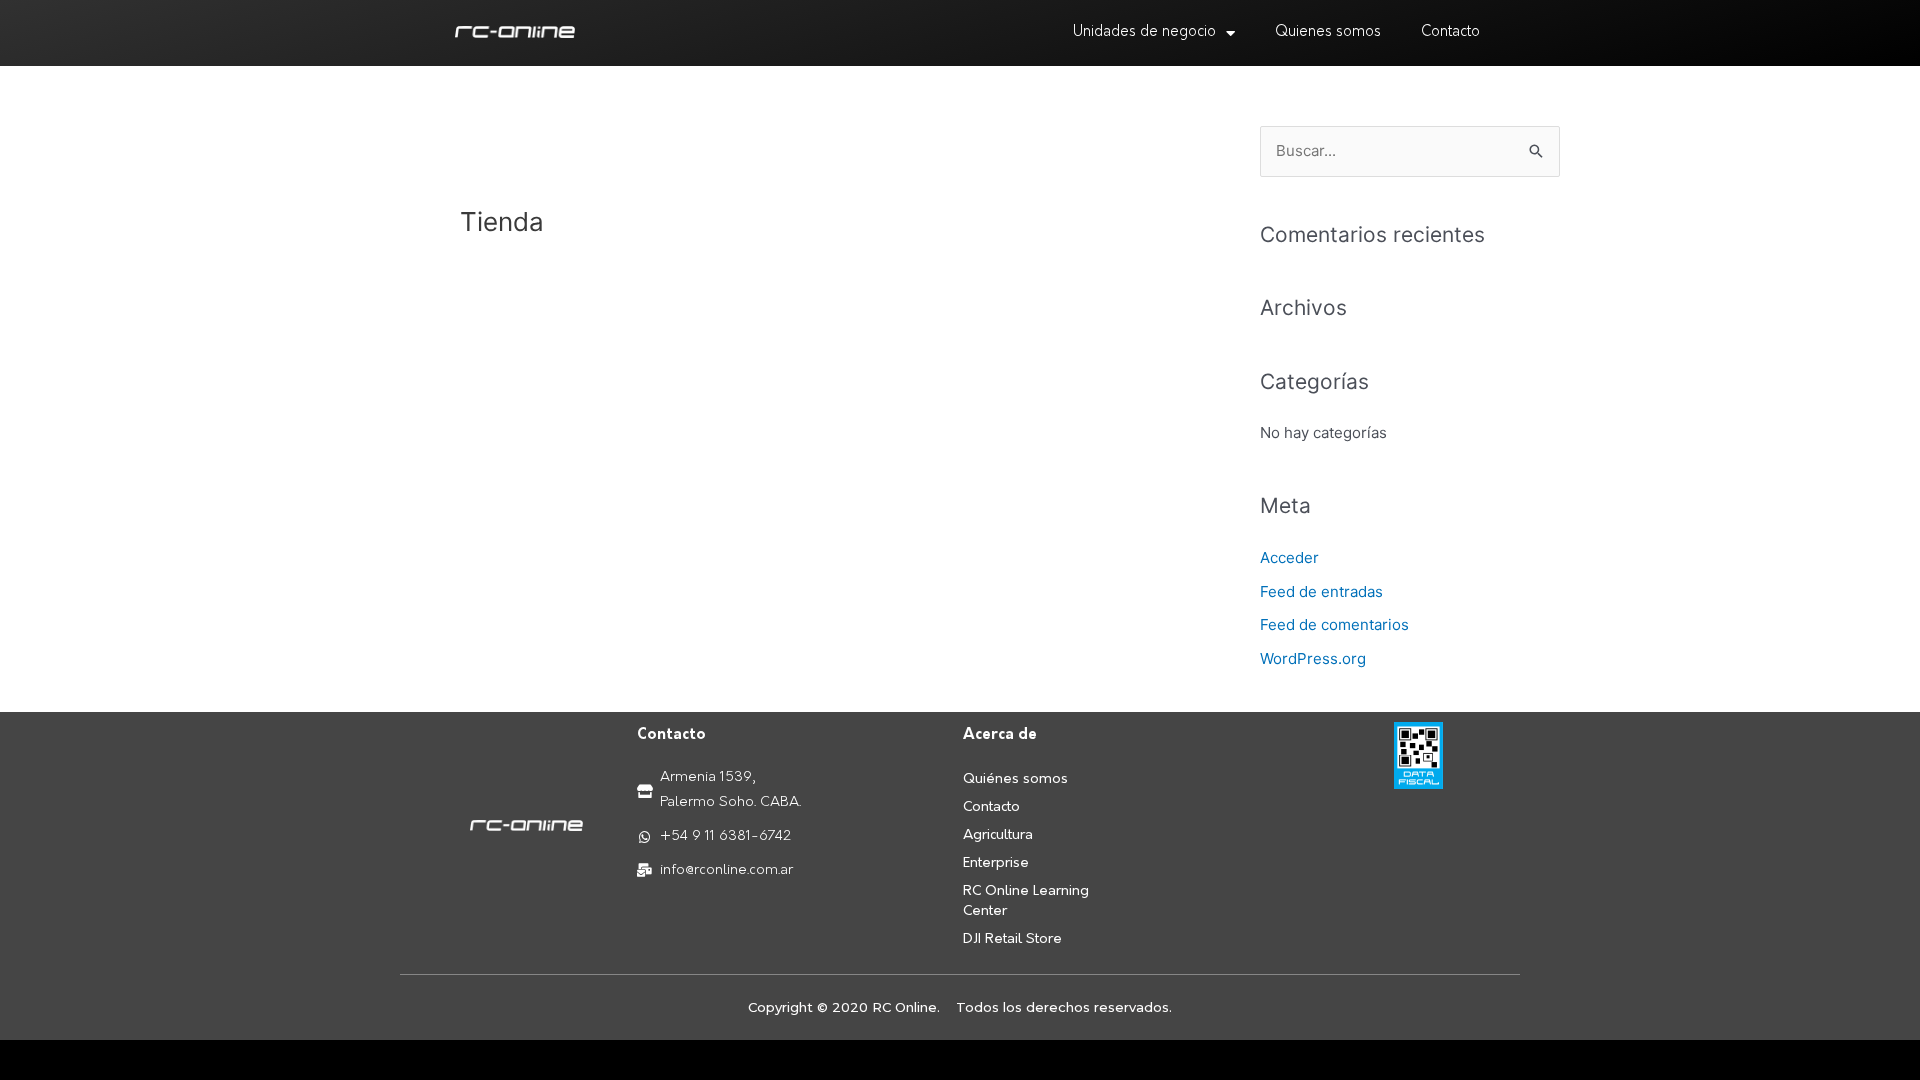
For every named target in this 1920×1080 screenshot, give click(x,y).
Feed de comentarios (1334, 624)
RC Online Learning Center (1026, 901)
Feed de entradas (1321, 591)
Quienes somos (1328, 32)
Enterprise (996, 863)
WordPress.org (1313, 658)
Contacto (1450, 32)
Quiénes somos (1015, 779)
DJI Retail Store (1012, 939)
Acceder (1289, 557)
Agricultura (998, 835)
